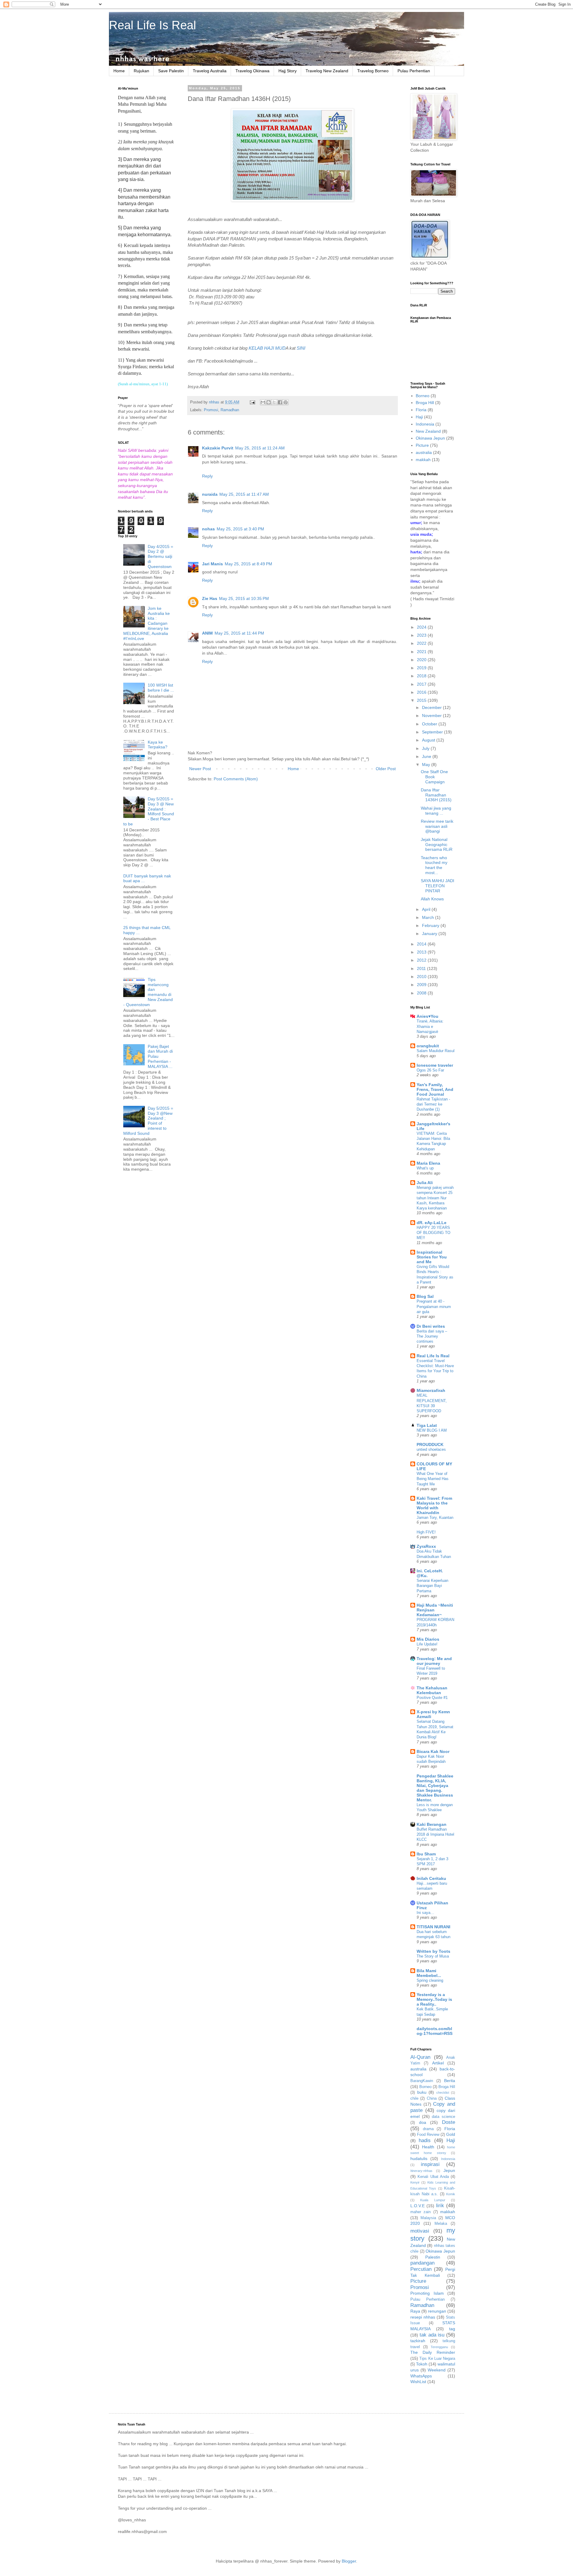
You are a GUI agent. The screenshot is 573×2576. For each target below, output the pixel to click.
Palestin (433, 2257)
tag (452, 2329)
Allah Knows (432, 899)
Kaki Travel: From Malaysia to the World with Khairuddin (434, 1505)
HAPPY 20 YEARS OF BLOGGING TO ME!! (433, 1233)
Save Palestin (171, 71)
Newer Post (200, 769)
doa (423, 2122)
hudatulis (419, 2159)
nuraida (210, 494)
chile (414, 2098)
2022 (422, 643)
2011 (422, 968)
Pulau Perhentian (414, 71)
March (429, 917)
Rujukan (141, 71)
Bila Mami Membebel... (429, 1973)
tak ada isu (432, 2335)
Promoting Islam (427, 2293)
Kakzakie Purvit (218, 448)
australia (424, 452)
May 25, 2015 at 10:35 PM (244, 598)
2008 (422, 993)
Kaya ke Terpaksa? (158, 745)
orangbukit (428, 1046)
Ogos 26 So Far (430, 1070)
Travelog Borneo (373, 71)
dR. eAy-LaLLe (432, 1223)
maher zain (420, 2212)
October (430, 724)
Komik (451, 2194)
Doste (449, 2122)
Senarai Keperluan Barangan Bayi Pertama (432, 1586)
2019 (422, 668)
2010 (422, 977)
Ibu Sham (426, 1854)
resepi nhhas (423, 2317)
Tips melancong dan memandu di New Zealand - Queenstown (148, 992)
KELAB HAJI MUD (267, 348)
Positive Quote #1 (432, 1698)
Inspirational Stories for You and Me (432, 1257)
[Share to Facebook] (280, 402)
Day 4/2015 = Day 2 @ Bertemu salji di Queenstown (160, 557)
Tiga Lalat (427, 1425)
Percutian (421, 2269)
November (432, 716)
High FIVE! (426, 1532)
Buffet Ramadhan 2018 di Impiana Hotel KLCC (435, 1834)
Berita (450, 2081)
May (427, 764)
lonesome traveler (435, 1065)
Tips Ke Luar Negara (437, 2359)
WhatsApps (421, 2376)
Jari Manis (212, 564)
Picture (422, 445)
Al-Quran (420, 2057)
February (431, 925)
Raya (415, 2311)
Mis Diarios (428, 1639)
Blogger (349, 2561)
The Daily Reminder (433, 2352)
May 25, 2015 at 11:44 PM (239, 633)
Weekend (437, 2370)
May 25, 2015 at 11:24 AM (260, 448)
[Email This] (263, 402)
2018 (422, 676)
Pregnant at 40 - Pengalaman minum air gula (434, 1307)
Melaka (441, 2224)
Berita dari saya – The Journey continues (432, 1336)
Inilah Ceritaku (431, 1878)
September (433, 732)
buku (422, 2092)
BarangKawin (422, 2081)
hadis (425, 2140)
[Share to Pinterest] (286, 402)
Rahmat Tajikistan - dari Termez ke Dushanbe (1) (433, 1104)
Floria (421, 410)
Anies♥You (428, 1016)
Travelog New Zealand (327, 71)
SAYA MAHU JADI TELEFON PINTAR (438, 886)
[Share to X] (274, 402)
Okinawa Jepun (430, 438)
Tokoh (422, 2364)
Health (428, 2147)
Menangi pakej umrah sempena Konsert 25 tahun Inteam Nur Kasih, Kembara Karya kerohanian (435, 1198)
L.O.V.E (418, 2206)
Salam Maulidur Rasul (436, 1051)
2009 (422, 985)
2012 (422, 960)
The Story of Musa (433, 1956)
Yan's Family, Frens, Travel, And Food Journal (435, 1089)
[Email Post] (252, 402)
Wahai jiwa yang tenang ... (436, 811)
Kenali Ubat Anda (433, 2177)
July (426, 748)
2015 (422, 700)
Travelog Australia (210, 71)
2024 (422, 627)
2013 (422, 952)
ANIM (207, 633)
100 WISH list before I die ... (161, 688)
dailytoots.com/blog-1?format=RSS (435, 2031)
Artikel (438, 2063)
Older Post (386, 769)
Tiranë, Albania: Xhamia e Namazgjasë (430, 1026)
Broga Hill (425, 403)
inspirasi (430, 2164)
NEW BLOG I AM (432, 1430)
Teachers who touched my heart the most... (434, 865)
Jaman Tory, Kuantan (435, 1517)
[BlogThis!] (269, 402)
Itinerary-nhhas (421, 2171)
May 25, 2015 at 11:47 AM (244, 494)
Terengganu (439, 2347)
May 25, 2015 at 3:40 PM (240, 529)
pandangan (422, 2263)
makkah (423, 460)
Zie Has (210, 598)
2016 (422, 692)
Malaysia (428, 2218)
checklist (443, 2093)
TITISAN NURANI (433, 1927)
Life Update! (427, 1644)
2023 (422, 635)
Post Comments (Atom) (236, 779)
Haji (419, 417)
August (429, 740)
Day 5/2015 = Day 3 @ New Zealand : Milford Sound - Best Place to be (149, 811)
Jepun (449, 2170)
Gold (451, 2134)
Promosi (211, 410)
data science (443, 2117)
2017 (422, 684)
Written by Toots (433, 1951)
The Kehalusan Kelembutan (432, 1690)
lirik (440, 2206)
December (432, 707)
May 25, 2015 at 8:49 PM (248, 564)
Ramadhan (230, 410)
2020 (422, 660)
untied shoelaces (431, 1449)
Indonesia (425, 424)
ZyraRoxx (426, 1546)
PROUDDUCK (430, 1444)
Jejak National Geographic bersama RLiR (437, 845)
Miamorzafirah (431, 1390)
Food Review (428, 2135)
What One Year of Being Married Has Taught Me (433, 1479)
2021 (422, 652)
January (430, 934)
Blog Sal (425, 1296)
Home (119, 71)
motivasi (420, 2231)
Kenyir (415, 2182)
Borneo (423, 396)
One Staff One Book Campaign (434, 777)
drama (428, 2129)
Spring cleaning (430, 1980)
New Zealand (428, 431)
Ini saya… (425, 1913)
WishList (418, 2382)
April (427, 909)
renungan (437, 2311)
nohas (208, 529)
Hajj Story (288, 71)
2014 (422, 944)
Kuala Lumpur (433, 2200)
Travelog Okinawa (252, 71)
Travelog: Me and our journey (434, 1661)
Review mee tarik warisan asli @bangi (437, 826)
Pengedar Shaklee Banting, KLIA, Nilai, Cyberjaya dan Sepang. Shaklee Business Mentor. (435, 1788)
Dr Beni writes (431, 1326)
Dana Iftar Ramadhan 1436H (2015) (436, 795)
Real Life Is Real (153, 25)
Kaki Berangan (432, 1824)
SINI (301, 348)
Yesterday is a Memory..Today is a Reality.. (434, 1999)
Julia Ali (425, 1183)
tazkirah (418, 2341)
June (427, 756)
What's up (425, 1168)
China (432, 2098)
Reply (207, 476)
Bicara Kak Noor (433, 1751)
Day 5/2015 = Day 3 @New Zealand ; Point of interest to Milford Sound (148, 1121)
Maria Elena (428, 1163)
